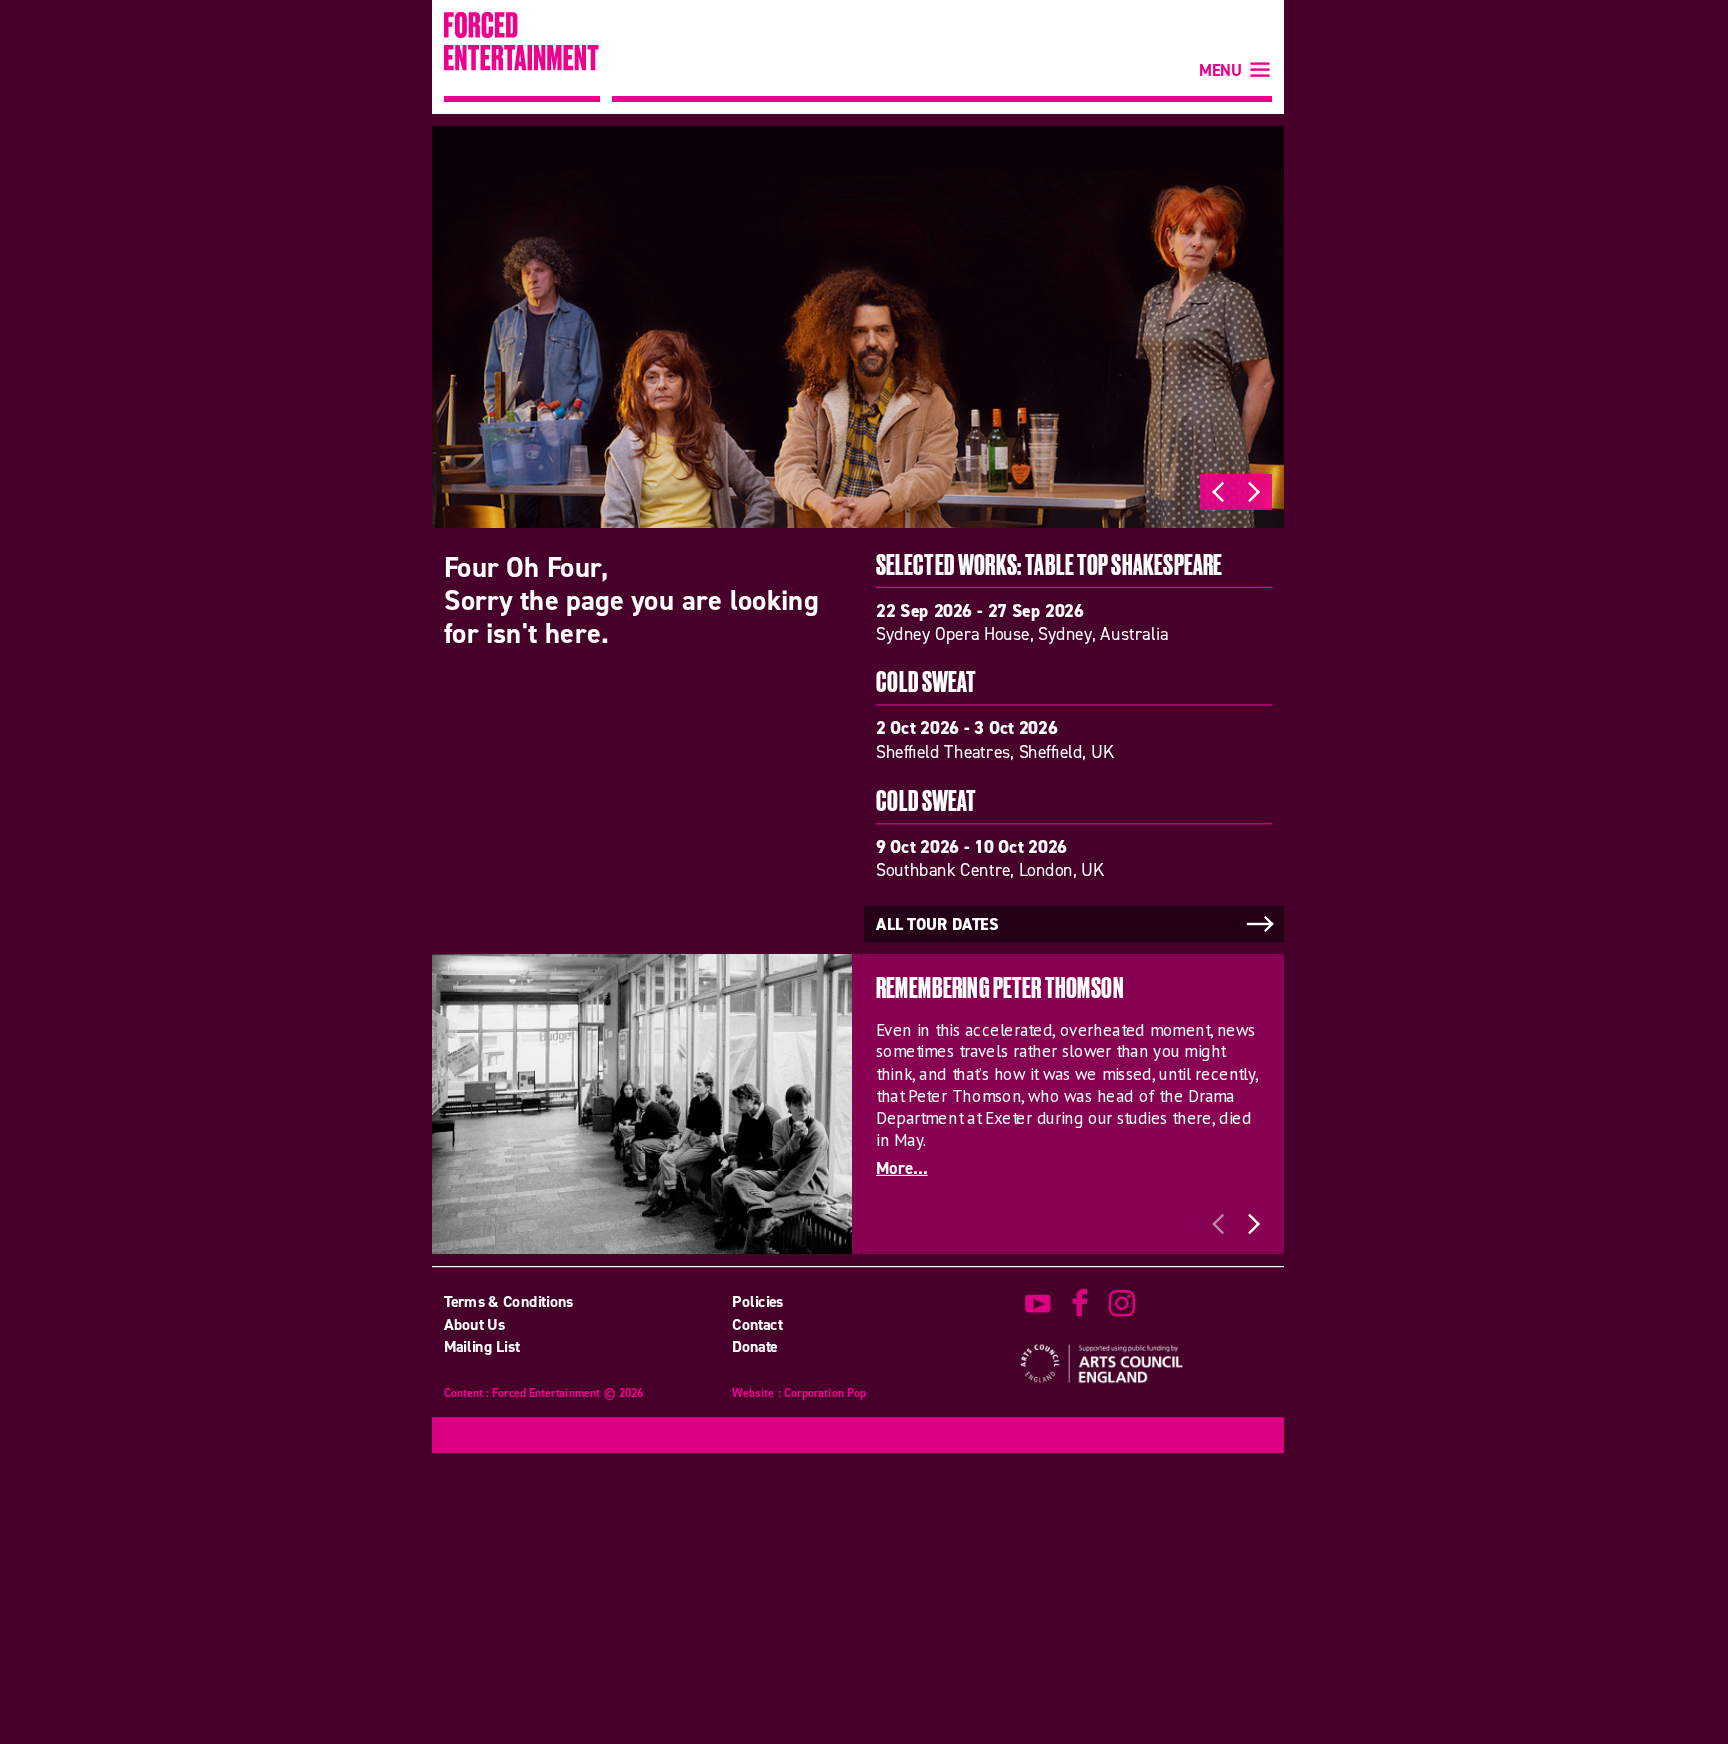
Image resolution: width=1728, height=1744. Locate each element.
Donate (755, 1346)
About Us (474, 1324)
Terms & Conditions (509, 1302)
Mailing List (482, 1346)
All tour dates (937, 925)
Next (1254, 492)
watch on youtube (1038, 1304)
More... (902, 1168)
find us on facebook (1080, 1304)
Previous (1218, 492)
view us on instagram (1122, 1304)
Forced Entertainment (522, 57)
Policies (758, 1302)
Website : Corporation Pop (799, 1395)
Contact (757, 1324)
